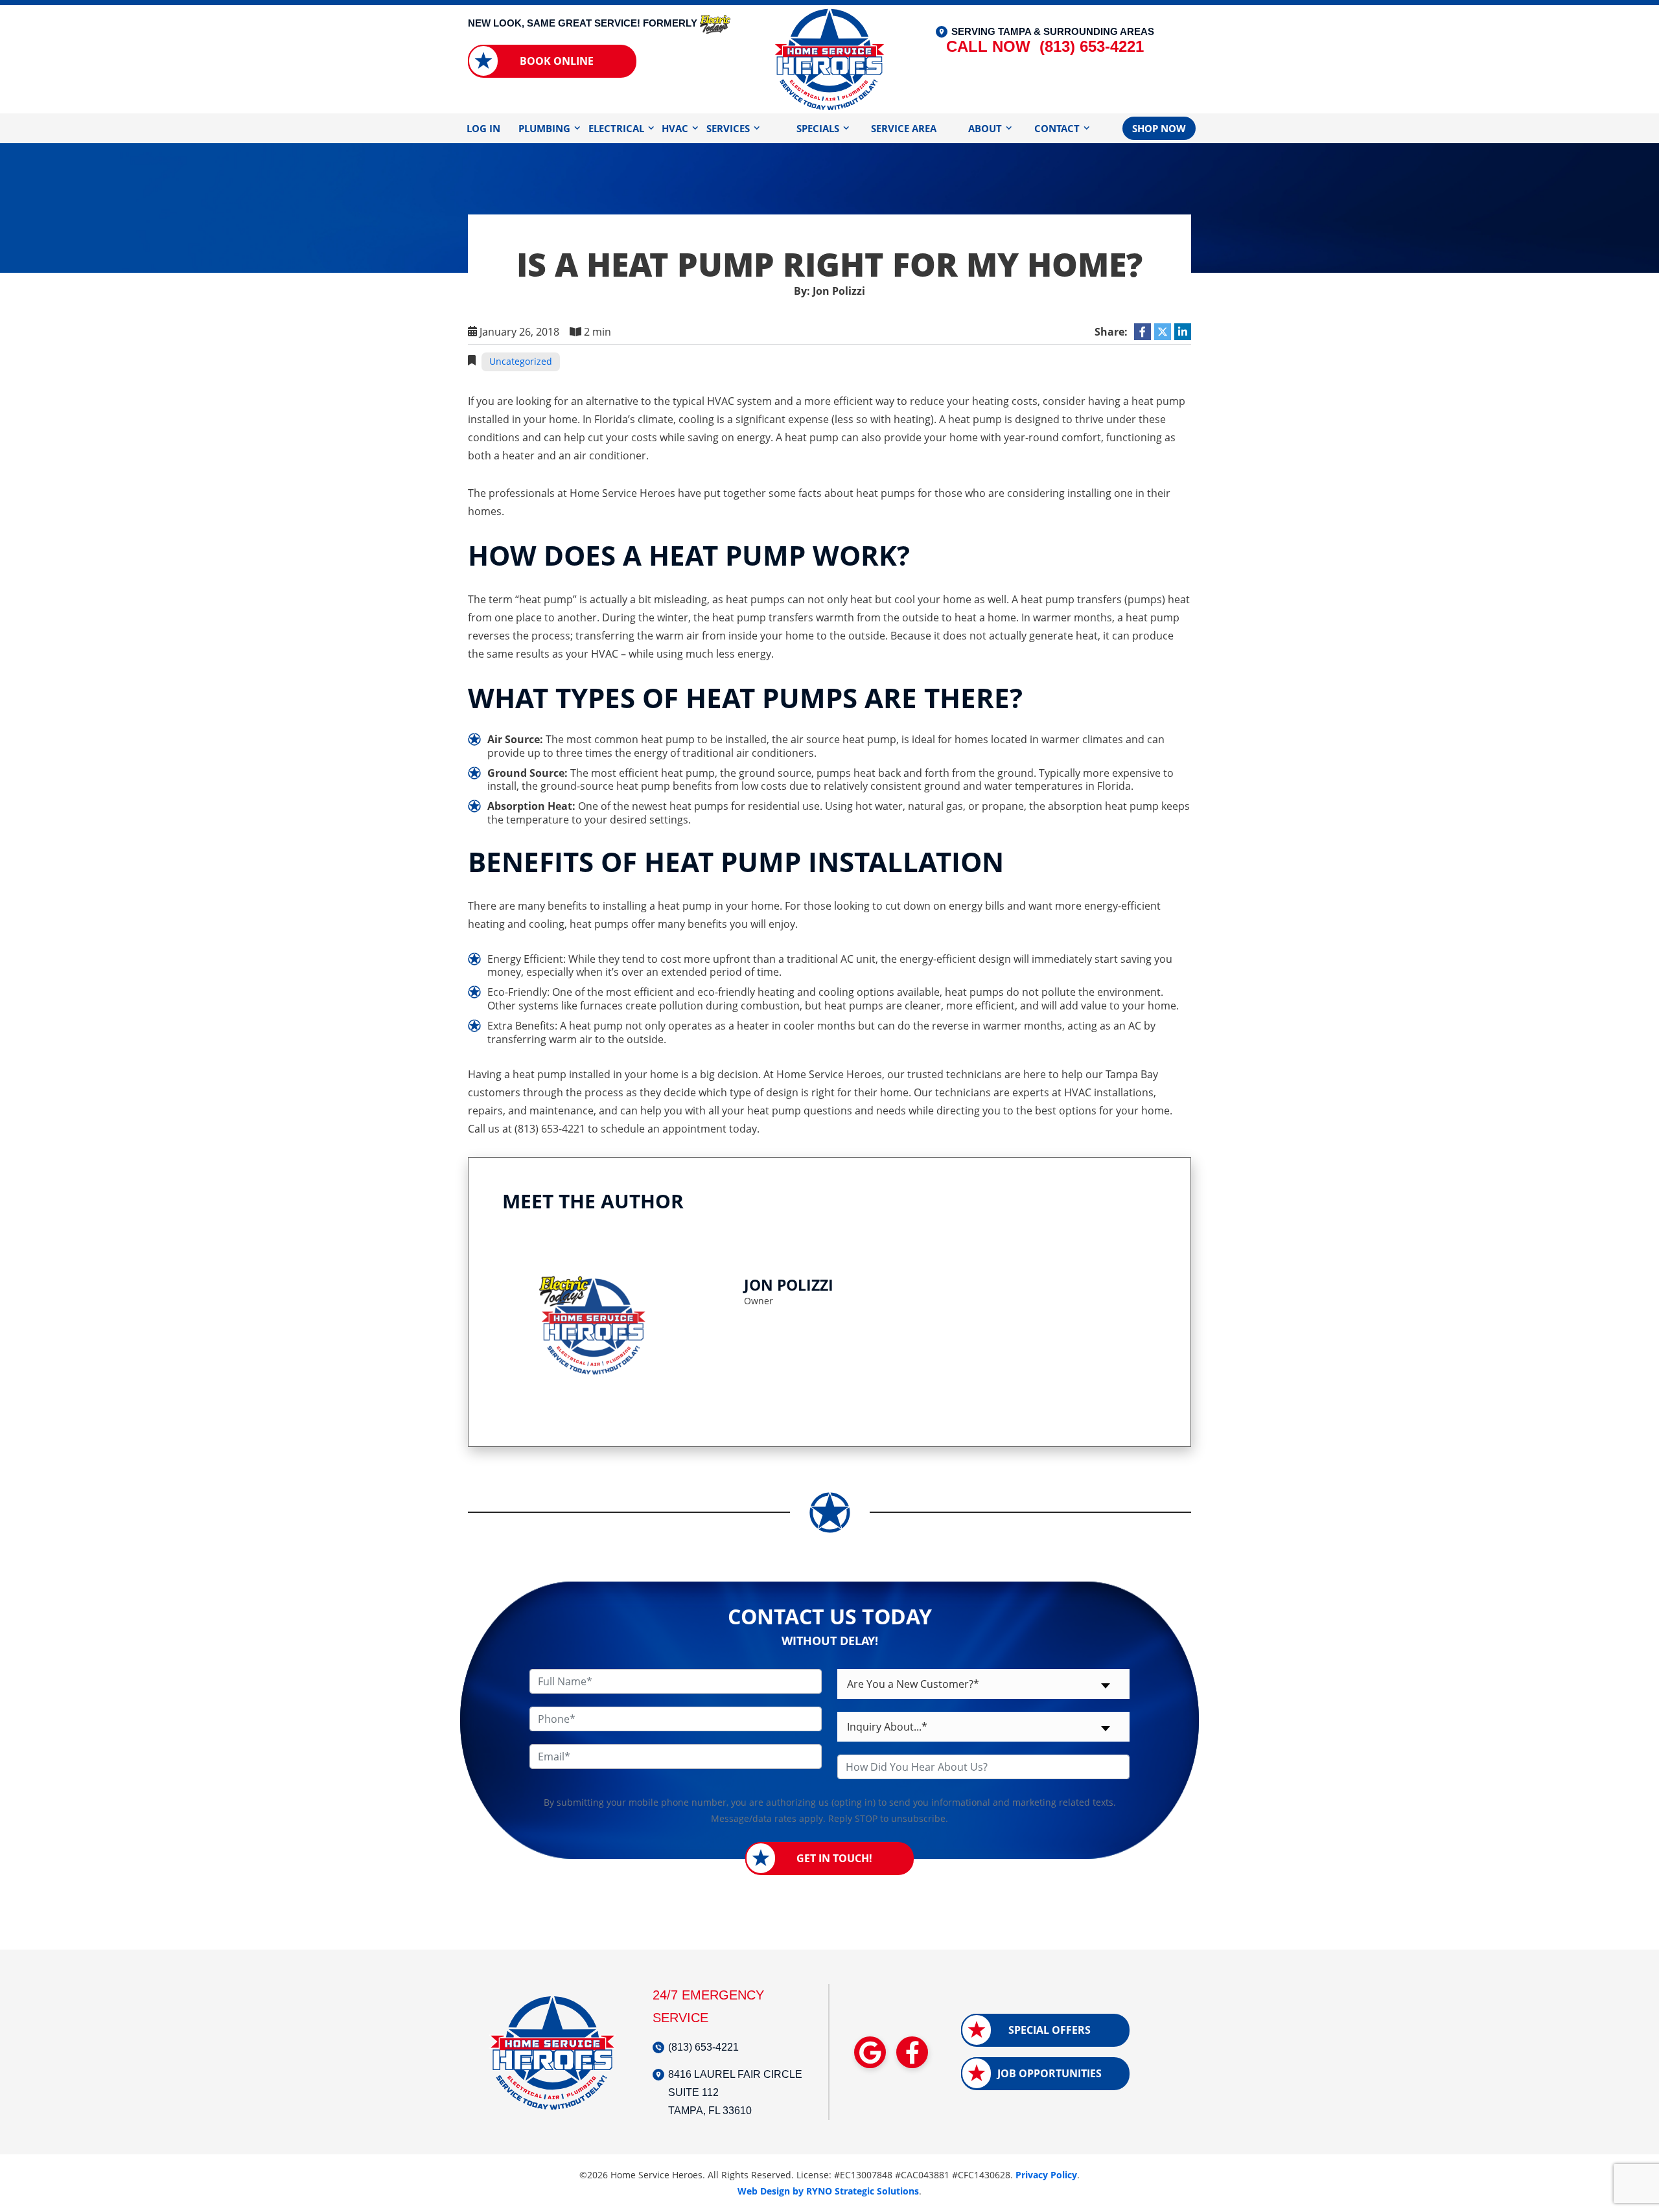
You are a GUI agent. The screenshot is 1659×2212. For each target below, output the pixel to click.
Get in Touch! (834, 1858)
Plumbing (544, 128)
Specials (818, 128)
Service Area (904, 128)
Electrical (616, 128)
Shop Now (1159, 128)
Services (728, 128)
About (985, 128)
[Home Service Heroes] (830, 58)
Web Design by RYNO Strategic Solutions (828, 2191)
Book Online (557, 61)
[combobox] (983, 1684)
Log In (483, 128)
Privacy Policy (1046, 2175)
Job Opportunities (1050, 2073)
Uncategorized (521, 361)
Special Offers (1050, 2030)
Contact (1057, 128)
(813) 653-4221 (1045, 46)
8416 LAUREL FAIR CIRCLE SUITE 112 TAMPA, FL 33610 (735, 2092)
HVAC (675, 128)
